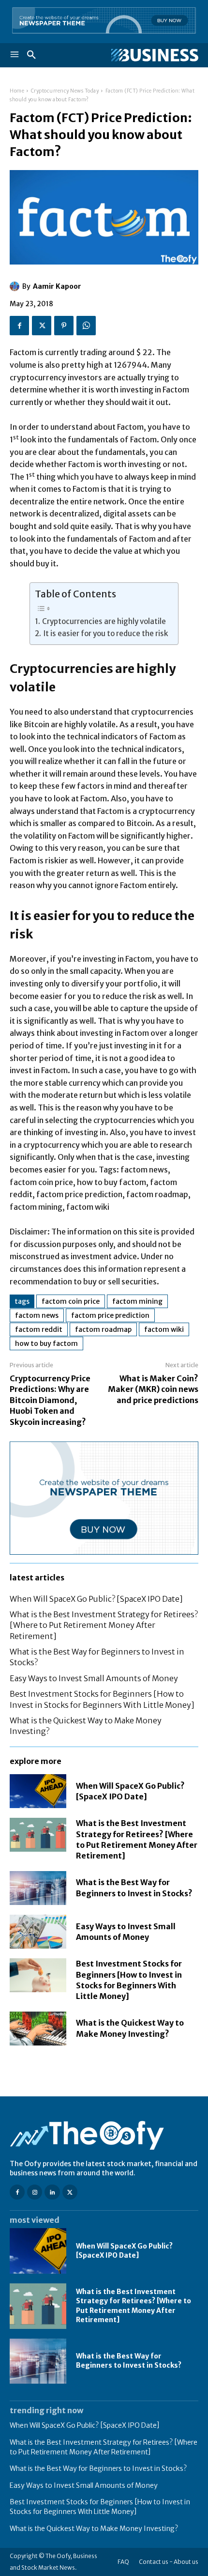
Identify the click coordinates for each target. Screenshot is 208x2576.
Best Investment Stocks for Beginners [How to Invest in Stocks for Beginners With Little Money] (100, 2507)
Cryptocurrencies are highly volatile (104, 621)
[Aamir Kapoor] (16, 286)
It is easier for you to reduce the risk (105, 633)
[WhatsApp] (86, 326)
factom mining (137, 1301)
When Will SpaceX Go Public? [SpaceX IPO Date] (96, 1599)
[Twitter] (42, 326)
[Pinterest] (64, 326)
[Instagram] (35, 2192)
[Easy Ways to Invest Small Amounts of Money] (38, 1932)
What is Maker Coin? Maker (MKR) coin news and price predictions (153, 1389)
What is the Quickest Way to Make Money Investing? (94, 2529)
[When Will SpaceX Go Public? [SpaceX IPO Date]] (38, 1791)
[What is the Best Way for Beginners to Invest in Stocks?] (38, 1888)
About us (186, 2562)
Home (17, 91)
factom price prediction (110, 1315)
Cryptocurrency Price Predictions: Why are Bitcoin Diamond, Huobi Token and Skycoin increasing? (50, 1400)
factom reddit (39, 1329)
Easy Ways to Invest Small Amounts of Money (94, 1678)
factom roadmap (103, 1329)
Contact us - (156, 2562)
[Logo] (151, 55)
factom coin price (71, 1301)
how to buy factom (46, 1343)
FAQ (123, 2562)
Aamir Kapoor (57, 286)
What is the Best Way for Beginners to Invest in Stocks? (129, 2361)
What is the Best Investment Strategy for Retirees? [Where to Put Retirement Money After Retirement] (104, 1625)
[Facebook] (19, 326)
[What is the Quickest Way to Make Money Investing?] (38, 2029)
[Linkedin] (52, 2192)
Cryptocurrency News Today (65, 91)
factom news (37, 1315)
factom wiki (164, 1329)
